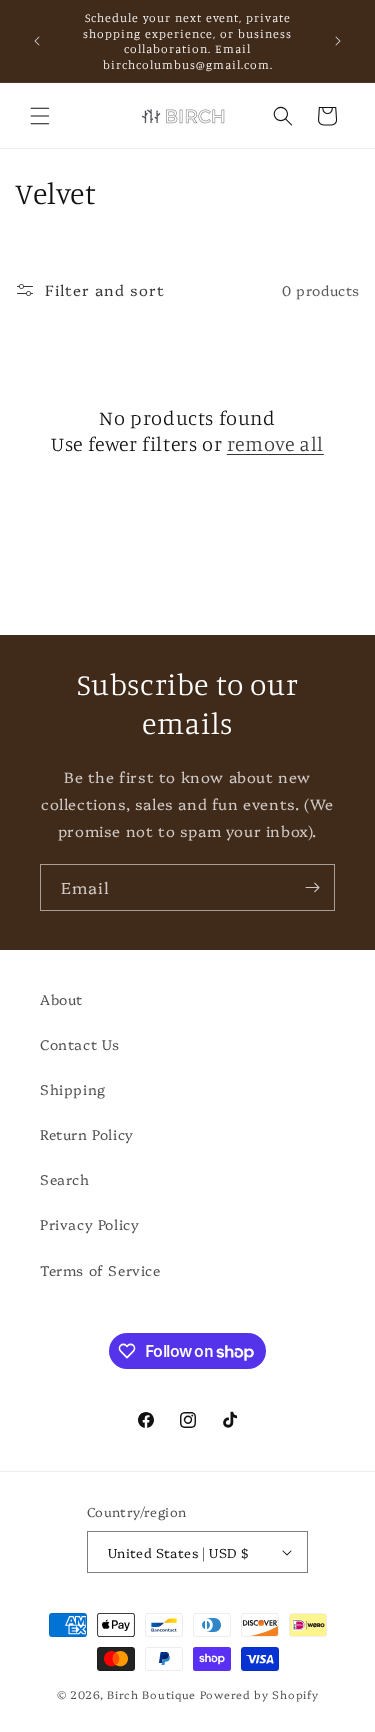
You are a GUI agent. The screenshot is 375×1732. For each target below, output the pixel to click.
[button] (40, 116)
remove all (275, 443)
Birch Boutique (151, 1694)
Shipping (73, 1089)
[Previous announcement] (37, 41)
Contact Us (80, 1044)
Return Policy (87, 1134)
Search (65, 1179)
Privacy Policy (89, 1224)
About (61, 999)
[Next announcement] (338, 41)
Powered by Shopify (259, 1694)
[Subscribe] (312, 887)
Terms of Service (100, 1270)
